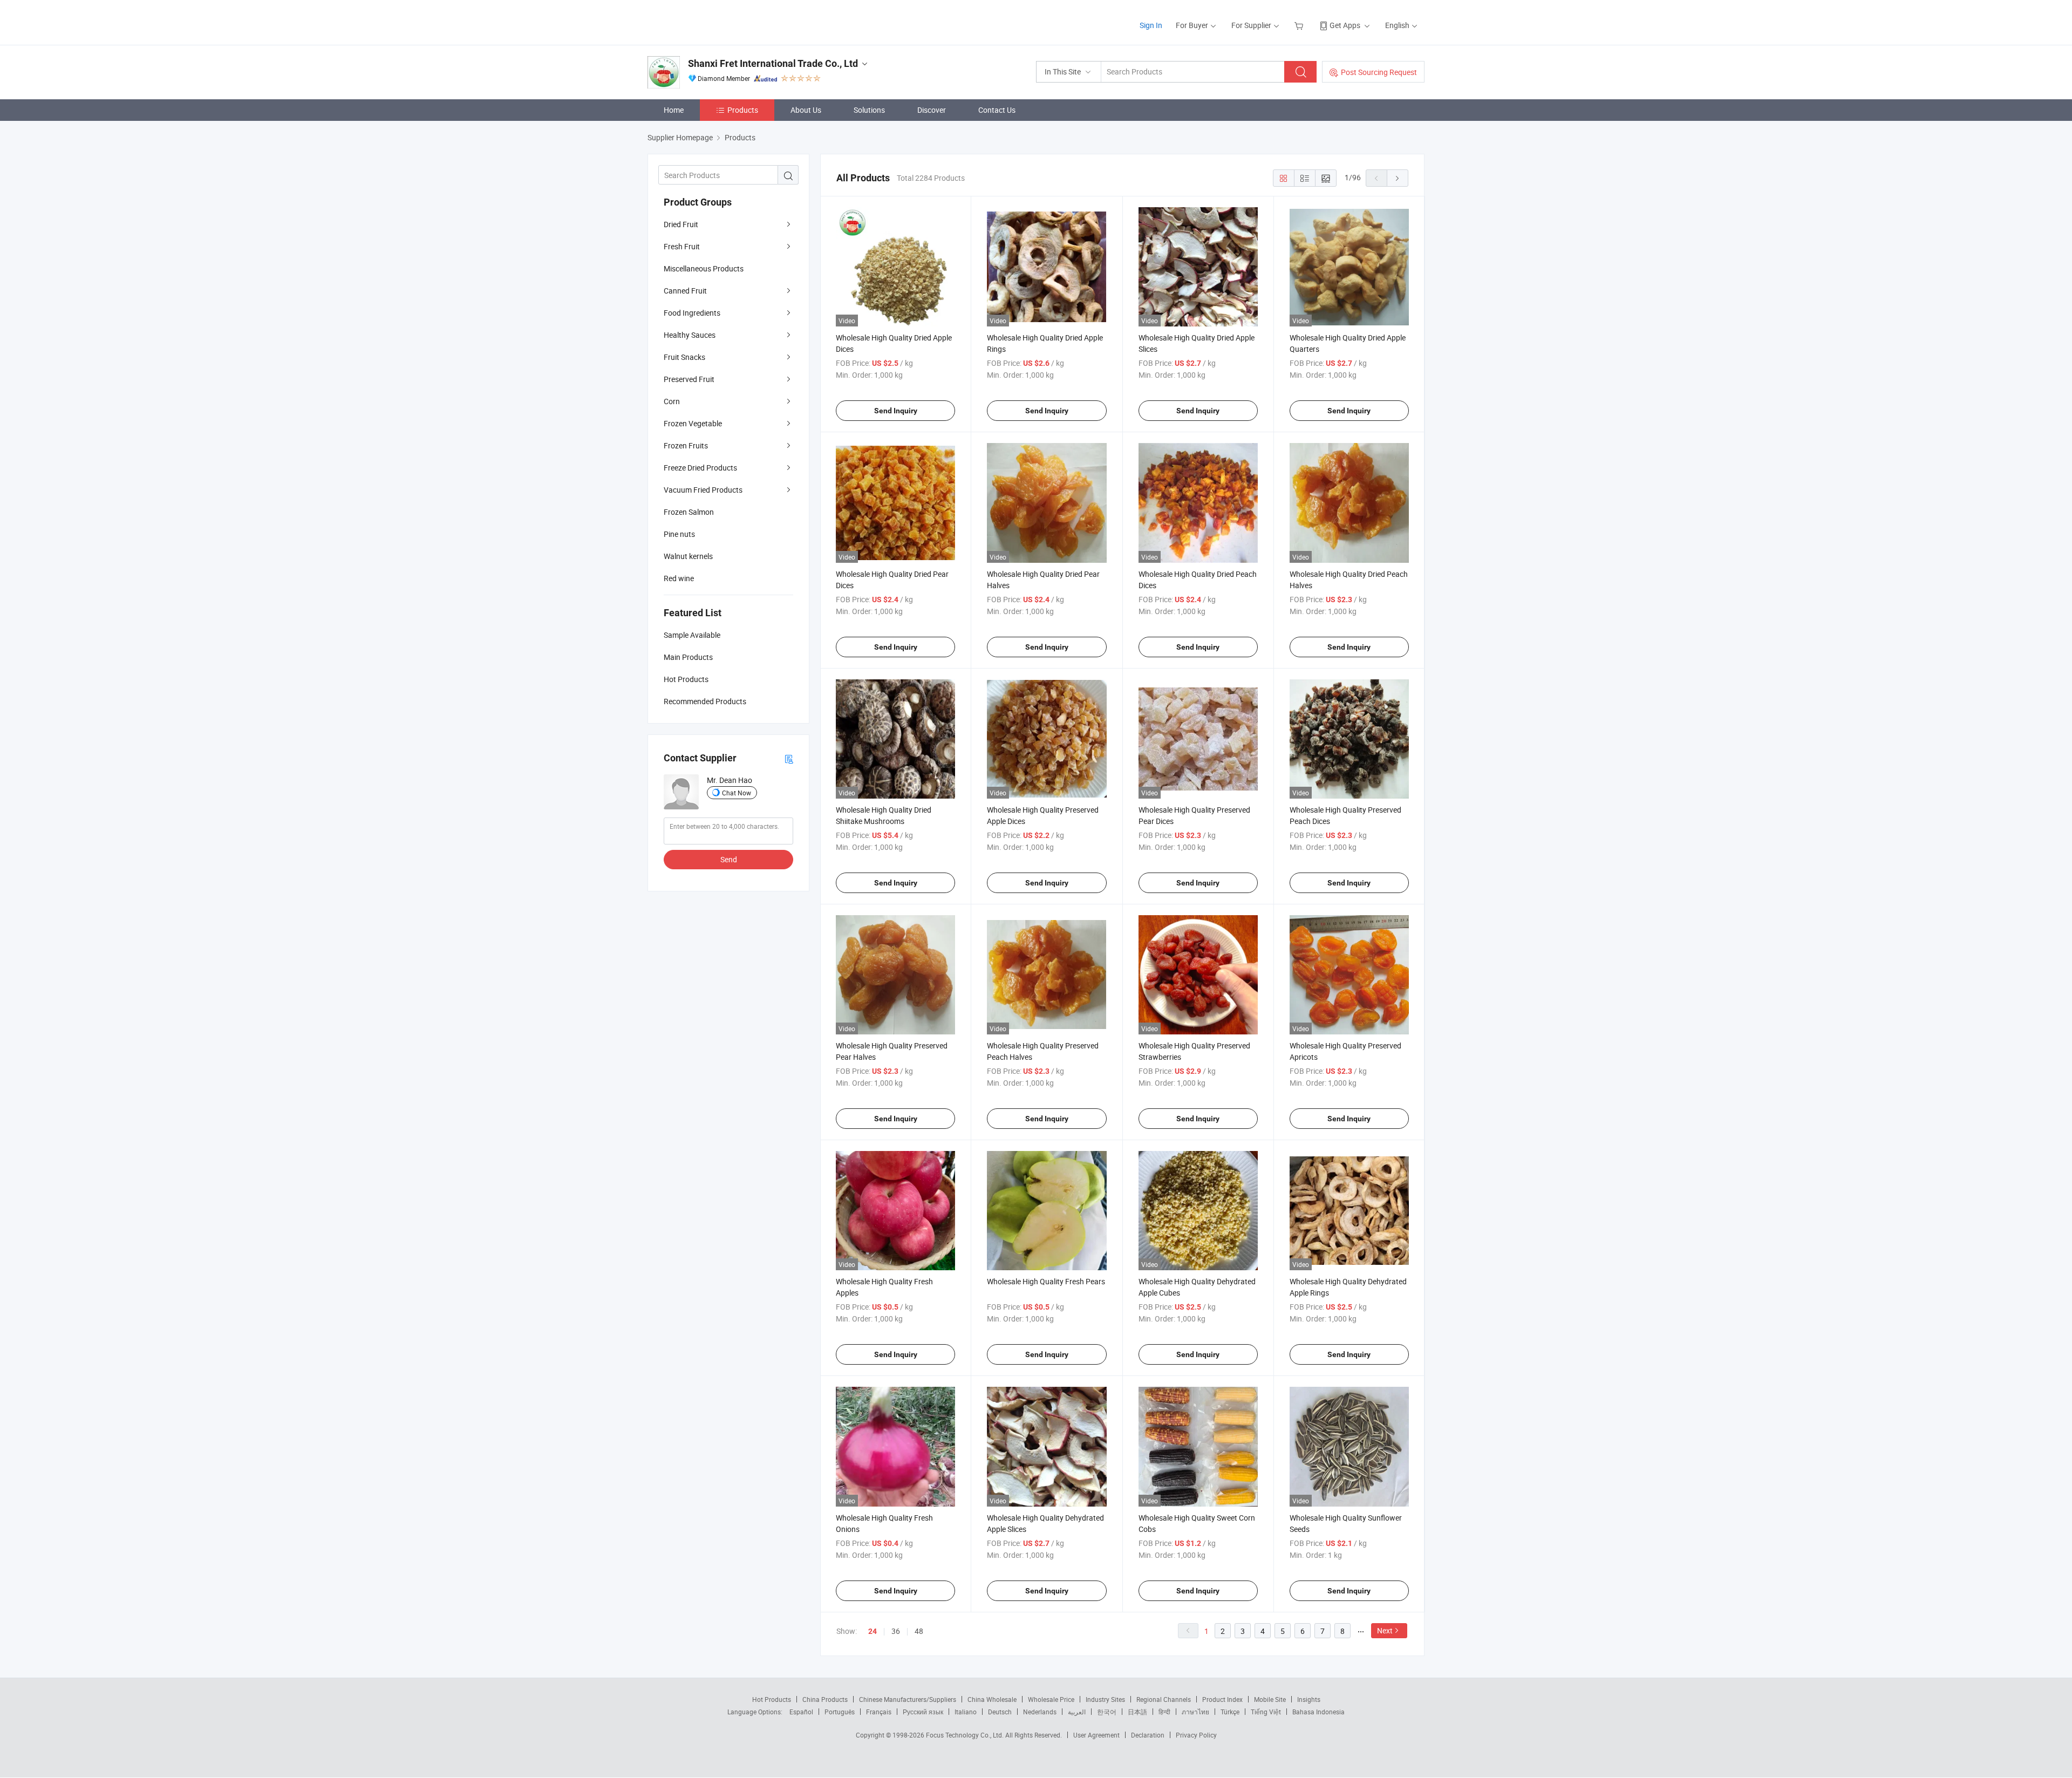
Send (729, 859)
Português (840, 1712)
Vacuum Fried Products (703, 490)
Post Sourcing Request (1379, 72)
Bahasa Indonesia (1318, 1712)
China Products (825, 1699)
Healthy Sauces (690, 335)
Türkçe (1230, 1712)
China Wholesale (992, 1699)
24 (873, 1631)
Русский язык (923, 1712)
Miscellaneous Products (704, 268)
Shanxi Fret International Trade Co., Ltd (773, 63)
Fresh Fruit (682, 246)
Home (674, 110)
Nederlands (1040, 1712)
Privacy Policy (1196, 1735)
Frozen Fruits (686, 445)
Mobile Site (1270, 1699)
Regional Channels (1164, 1699)
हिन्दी (1164, 1712)
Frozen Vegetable (693, 423)
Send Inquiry (896, 411)
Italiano (966, 1712)
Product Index (1222, 1699)
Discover (932, 110)
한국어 (1107, 1712)
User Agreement (1096, 1735)
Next (1385, 1630)
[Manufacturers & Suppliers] (717, 21)
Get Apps (1345, 25)
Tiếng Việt (1266, 1712)
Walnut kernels (688, 556)
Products (743, 110)
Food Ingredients (692, 313)
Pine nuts (679, 534)
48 (919, 1631)
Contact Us (997, 110)
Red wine (679, 578)
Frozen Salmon (689, 512)
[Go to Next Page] (1398, 178)
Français (879, 1712)
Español (801, 1712)
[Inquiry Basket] (1300, 25)
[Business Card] (789, 758)
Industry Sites (1105, 1699)
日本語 (1137, 1712)
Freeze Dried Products (700, 468)
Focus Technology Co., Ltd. (966, 1735)
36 (896, 1631)
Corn (672, 401)
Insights (1309, 1699)
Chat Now (737, 793)
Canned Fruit (685, 291)
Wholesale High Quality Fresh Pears (1046, 1281)
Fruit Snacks (684, 357)
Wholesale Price (1051, 1699)
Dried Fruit (681, 224)
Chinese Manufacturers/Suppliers (908, 1699)
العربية (1077, 1712)
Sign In (1151, 25)
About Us (806, 110)
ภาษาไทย (1195, 1712)
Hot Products (772, 1699)
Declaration (1148, 1735)
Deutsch (1000, 1712)
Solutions (869, 110)
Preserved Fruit (689, 379)
